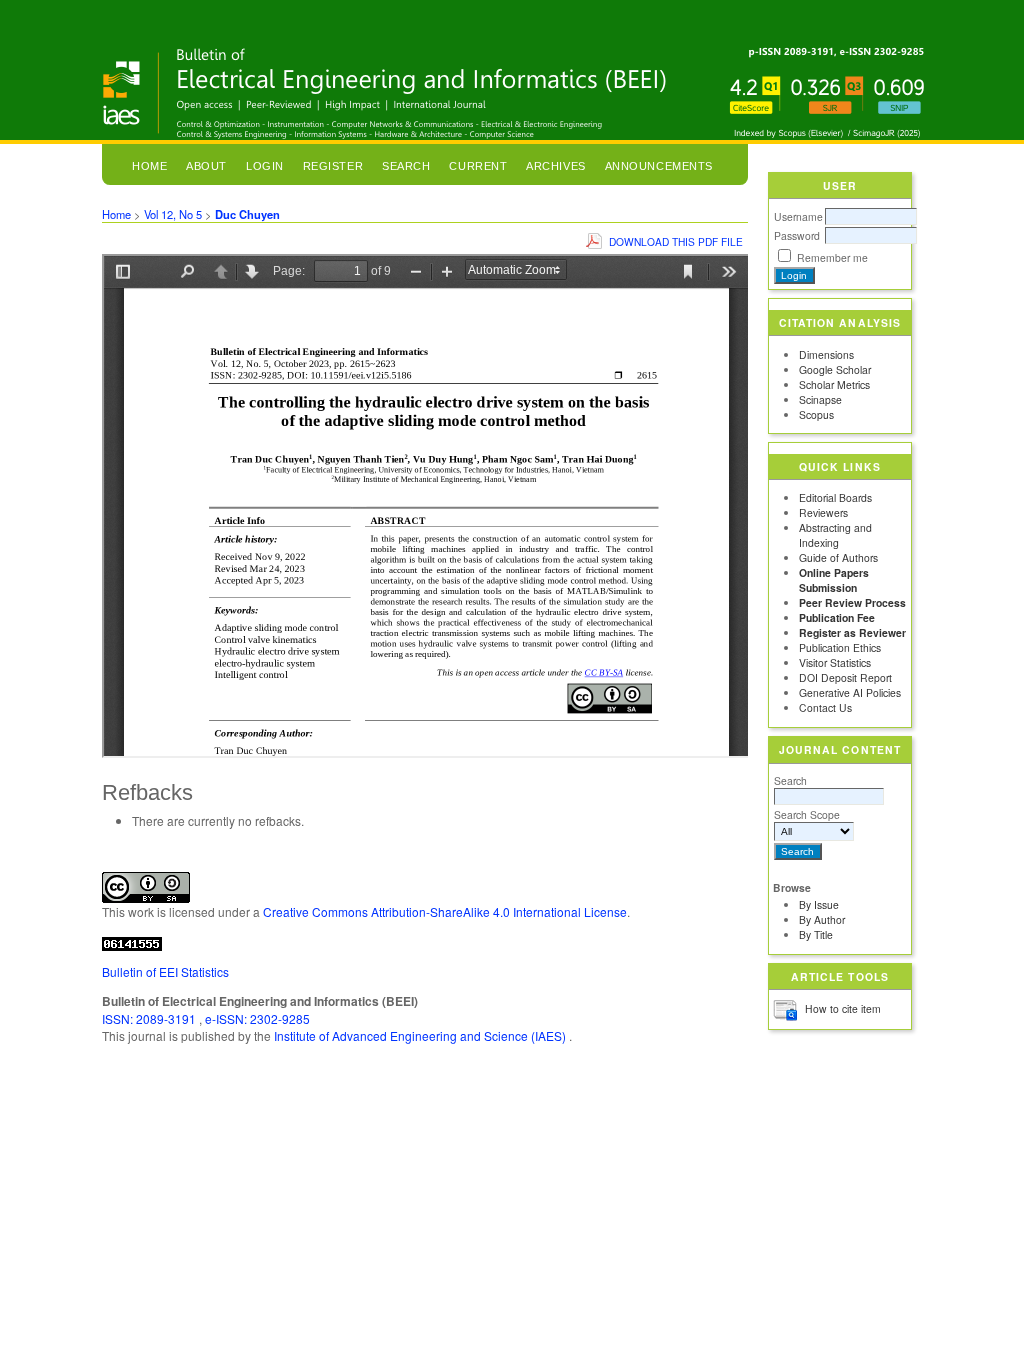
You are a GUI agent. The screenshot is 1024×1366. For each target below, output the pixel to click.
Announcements (659, 166)
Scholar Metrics (834, 384)
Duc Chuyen (247, 214)
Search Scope (807, 814)
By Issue (819, 904)
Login (265, 166)
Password (797, 235)
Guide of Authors (838, 557)
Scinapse (820, 399)
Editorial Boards (835, 497)
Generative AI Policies (850, 692)
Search (790, 780)
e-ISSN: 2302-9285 (257, 1018)
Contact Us (825, 707)
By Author (822, 919)
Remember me (832, 257)
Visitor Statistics (835, 662)
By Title (816, 934)
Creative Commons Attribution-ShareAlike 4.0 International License (445, 911)
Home (149, 166)
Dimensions (826, 354)
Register (333, 166)
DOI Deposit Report (845, 677)
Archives (555, 166)
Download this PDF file (676, 241)
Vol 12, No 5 (173, 214)
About (206, 166)
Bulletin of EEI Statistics (165, 971)
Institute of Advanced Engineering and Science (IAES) (421, 1035)
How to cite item (843, 1008)
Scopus (816, 414)
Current (478, 166)
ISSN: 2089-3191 (150, 1018)
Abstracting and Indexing (835, 535)
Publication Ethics (840, 647)
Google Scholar (835, 369)
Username (798, 216)
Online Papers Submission (834, 580)
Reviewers (823, 512)
